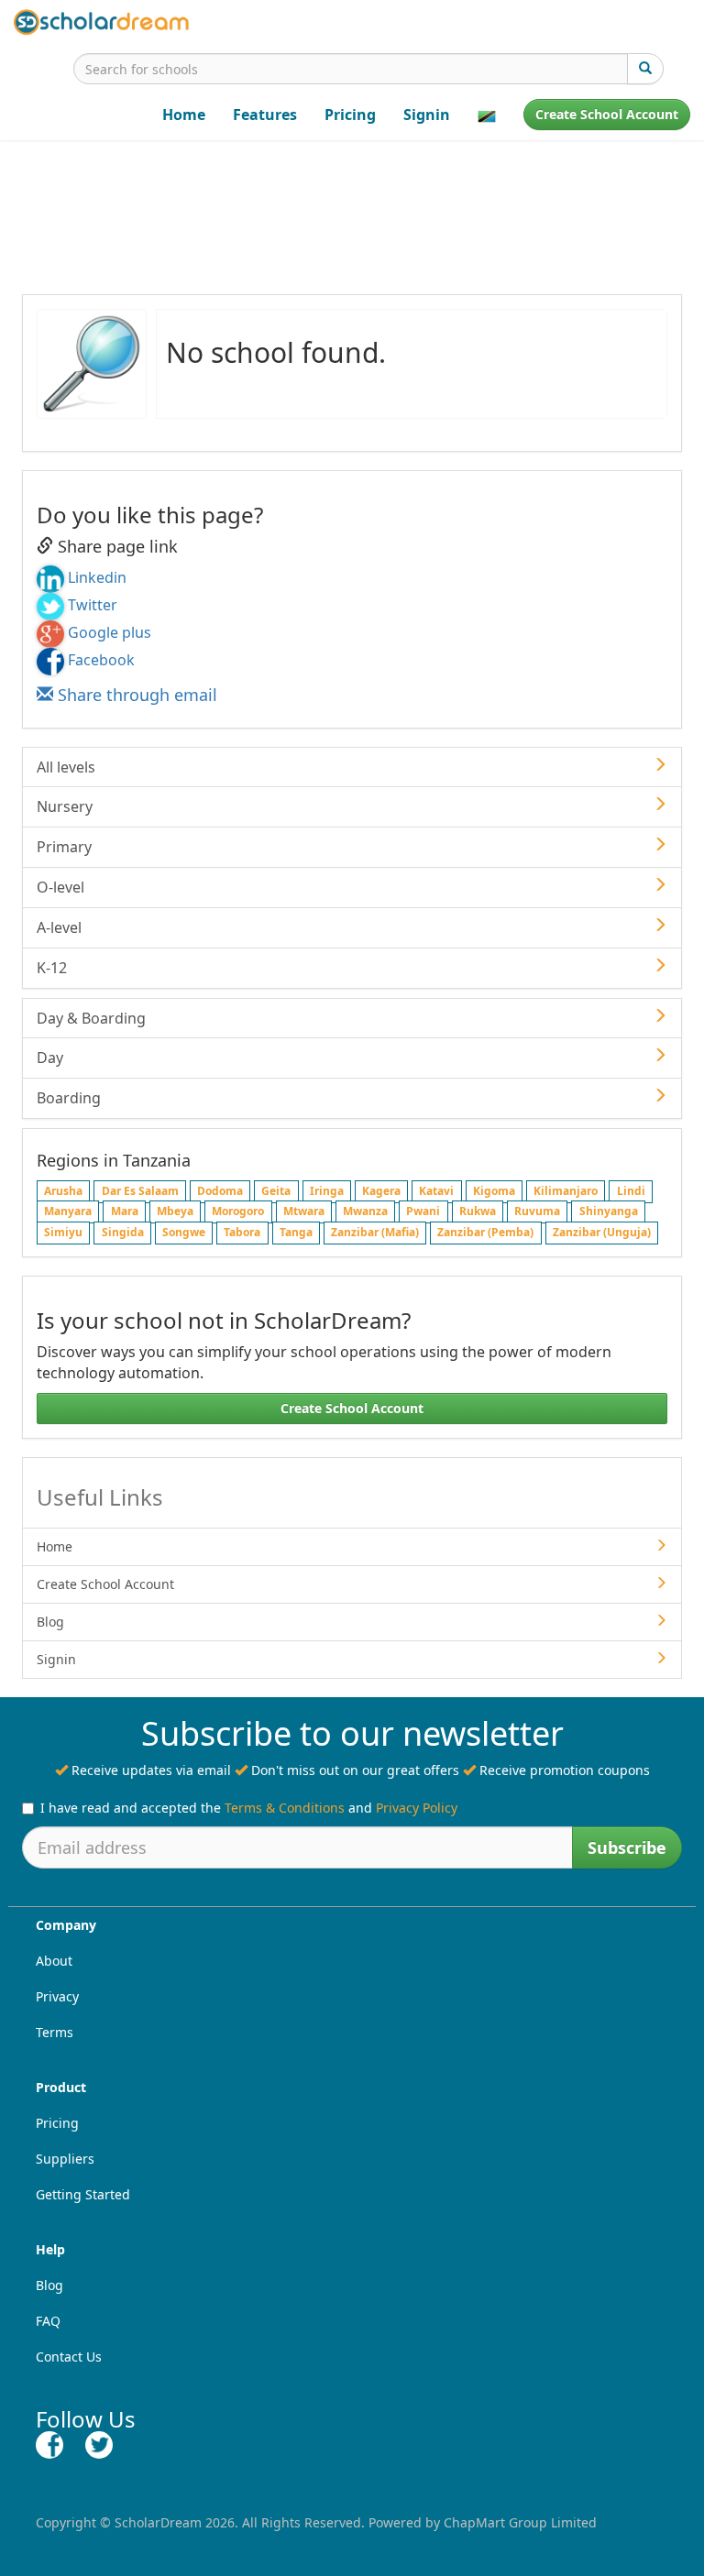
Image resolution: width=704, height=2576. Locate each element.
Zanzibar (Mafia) (375, 1233)
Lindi (631, 1191)
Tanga (296, 1233)
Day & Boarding (91, 1018)
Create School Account (607, 114)
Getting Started (83, 2194)
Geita (276, 1191)
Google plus (110, 632)
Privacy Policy (417, 1808)
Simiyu (63, 1233)
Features (265, 115)
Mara (125, 1212)
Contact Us (69, 2357)
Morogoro (238, 1212)
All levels (66, 767)
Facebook (101, 660)
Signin (427, 115)
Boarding (69, 1098)
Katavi (436, 1191)
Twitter (93, 605)
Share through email (135, 695)
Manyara (68, 1212)
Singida (123, 1233)
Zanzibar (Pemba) (485, 1233)
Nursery (65, 806)
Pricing (350, 115)
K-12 (52, 968)
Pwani (423, 1212)
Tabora (242, 1233)
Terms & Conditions (285, 1808)
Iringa (327, 1191)
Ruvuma (537, 1212)
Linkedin (97, 577)
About (54, 1961)
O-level (60, 887)
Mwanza (365, 1212)
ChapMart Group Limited (520, 2522)
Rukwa (478, 1212)
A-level (59, 927)
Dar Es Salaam (140, 1191)
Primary (64, 847)
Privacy (57, 1996)
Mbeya (175, 1212)
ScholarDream (158, 2522)
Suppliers (65, 2159)
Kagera (381, 1191)
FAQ (48, 2321)
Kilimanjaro (566, 1191)
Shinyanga (609, 1212)
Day (50, 1058)
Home (184, 115)
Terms (55, 2032)
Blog (50, 1622)
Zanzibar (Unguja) (602, 1233)
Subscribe (627, 1847)
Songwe (184, 1233)
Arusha (63, 1191)
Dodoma (220, 1191)
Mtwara (304, 1212)
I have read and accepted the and (249, 1808)
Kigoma (494, 1191)
